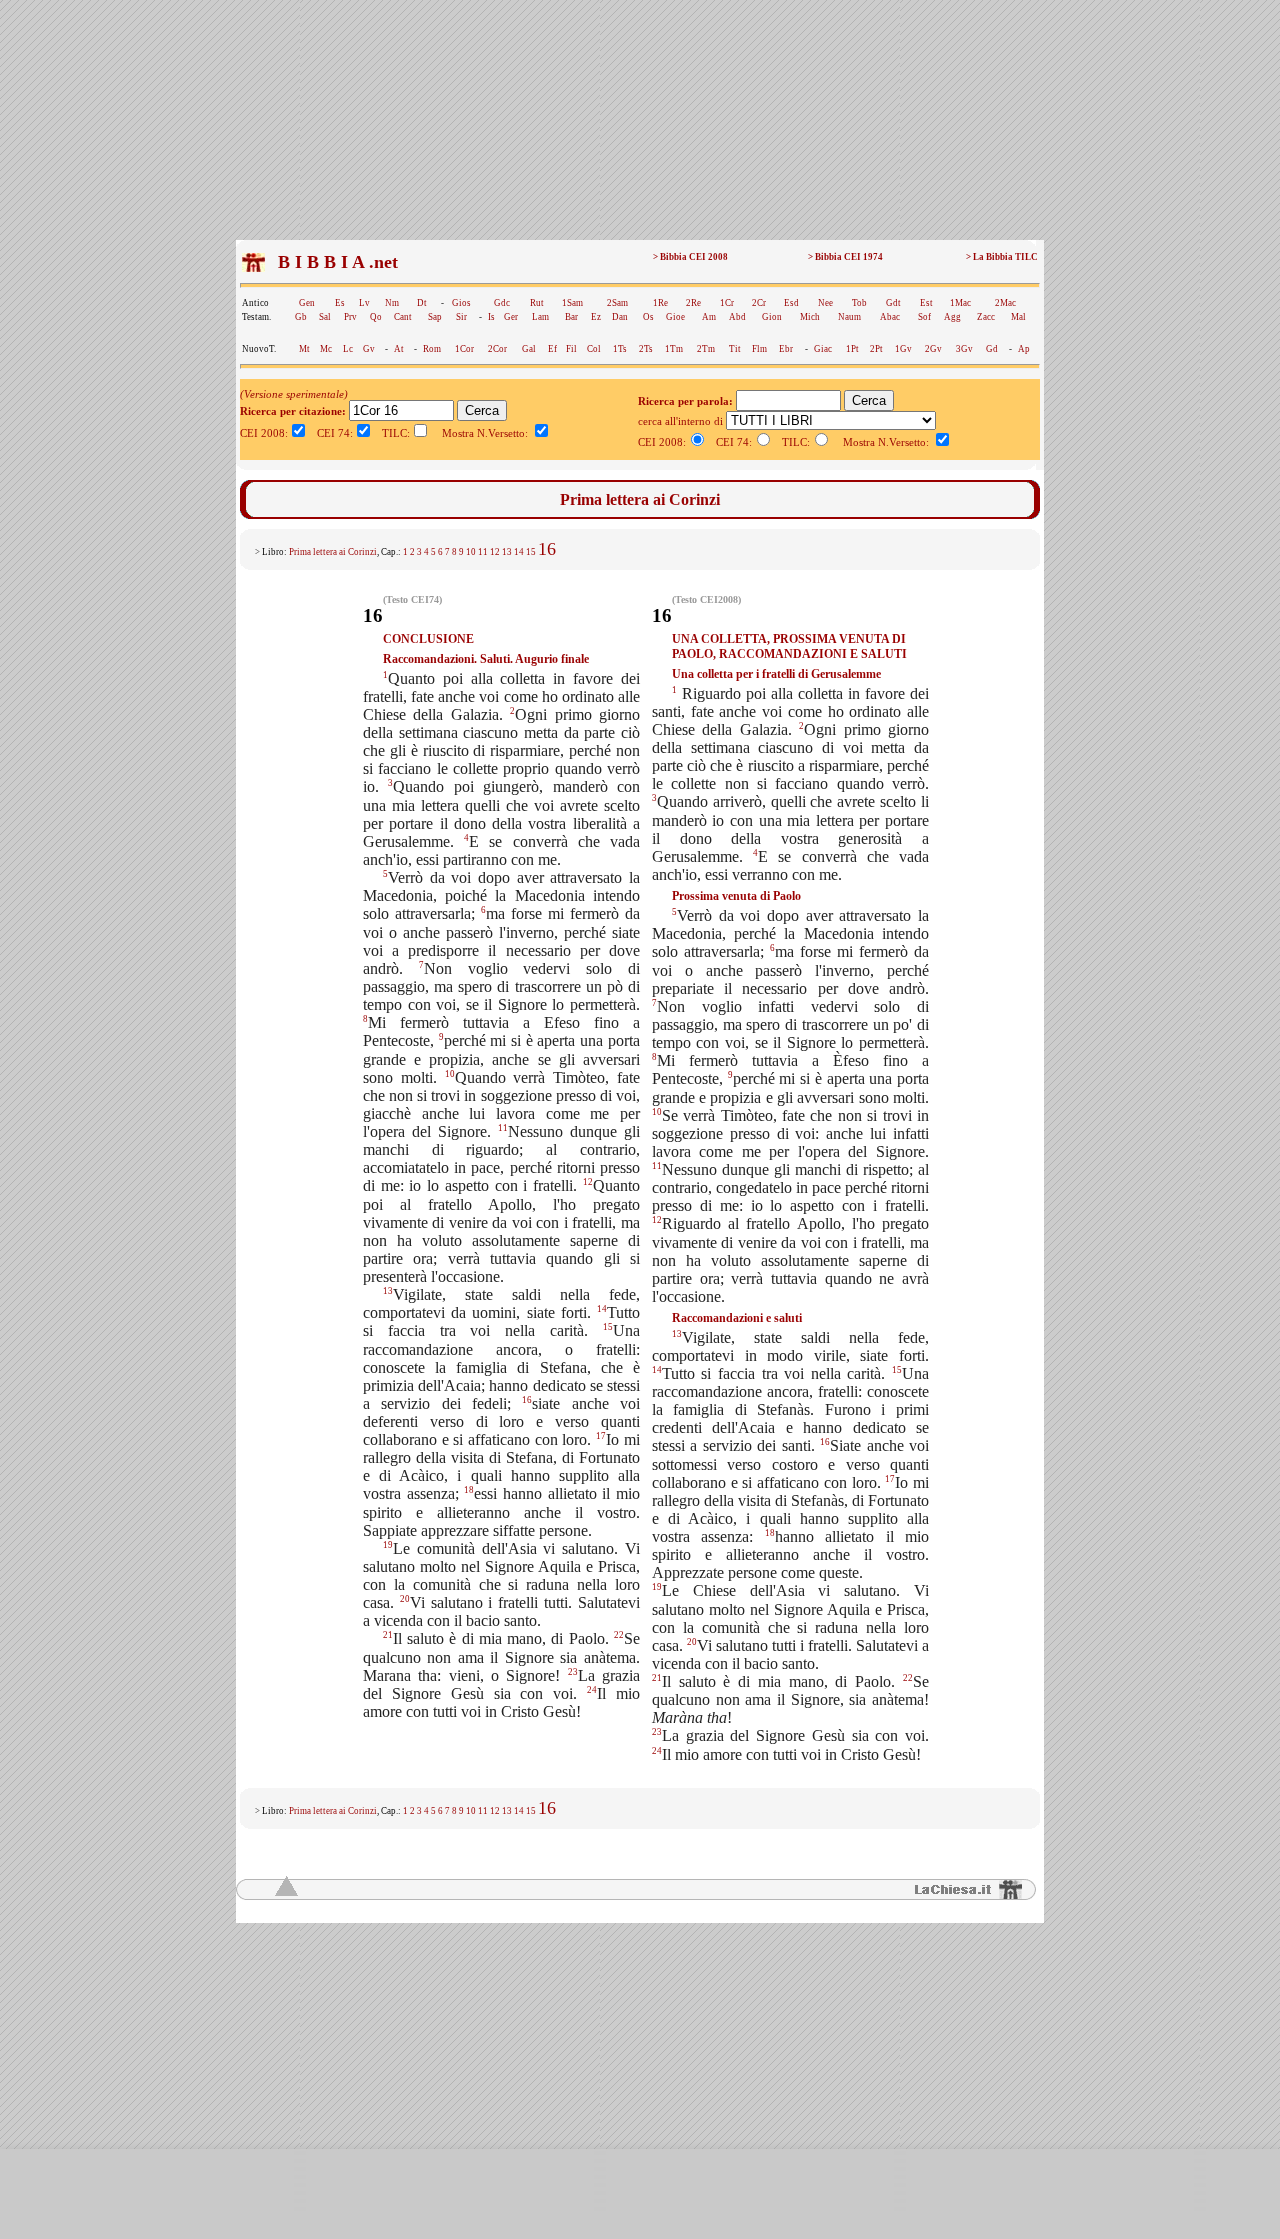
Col (594, 349)
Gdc (502, 303)
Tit (735, 349)
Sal (325, 317)
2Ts (646, 349)
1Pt (852, 349)
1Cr (727, 303)
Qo (376, 317)
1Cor (464, 349)
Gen (307, 303)
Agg (952, 317)
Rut (537, 303)
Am (709, 317)
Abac (890, 317)
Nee (825, 303)
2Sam (617, 303)
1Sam (572, 303)
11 (483, 552)
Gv (369, 349)
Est (926, 303)
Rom (432, 349)
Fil (571, 349)
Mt (304, 349)
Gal (529, 349)
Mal (1018, 317)
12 (495, 552)
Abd (737, 317)
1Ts (620, 349)
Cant (403, 317)
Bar (571, 317)
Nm (392, 303)
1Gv (903, 349)
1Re (660, 303)
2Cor (497, 349)
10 (471, 552)
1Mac (960, 303)
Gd (992, 349)
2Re (693, 303)
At (399, 349)
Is (491, 317)
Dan (620, 317)
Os (648, 317)
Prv (350, 317)
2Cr (759, 303)
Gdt (893, 303)
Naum (849, 317)
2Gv (933, 349)
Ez (596, 317)
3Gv (964, 349)
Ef (552, 349)
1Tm (674, 349)
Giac (823, 349)
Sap (435, 317)
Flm (759, 349)
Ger (511, 317)
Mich (810, 317)
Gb (301, 317)
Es (340, 303)
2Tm (706, 349)
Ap (1024, 349)
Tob (859, 303)
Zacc (986, 317)
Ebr (786, 349)
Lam (540, 317)
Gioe (675, 317)
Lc (348, 349)
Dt (422, 303)
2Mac (1005, 303)
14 (519, 552)
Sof (924, 317)
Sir (461, 317)
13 (507, 552)
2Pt (876, 349)
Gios (461, 303)
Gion (772, 317)
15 (531, 552)
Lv (364, 303)
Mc (326, 349)
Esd (791, 303)
